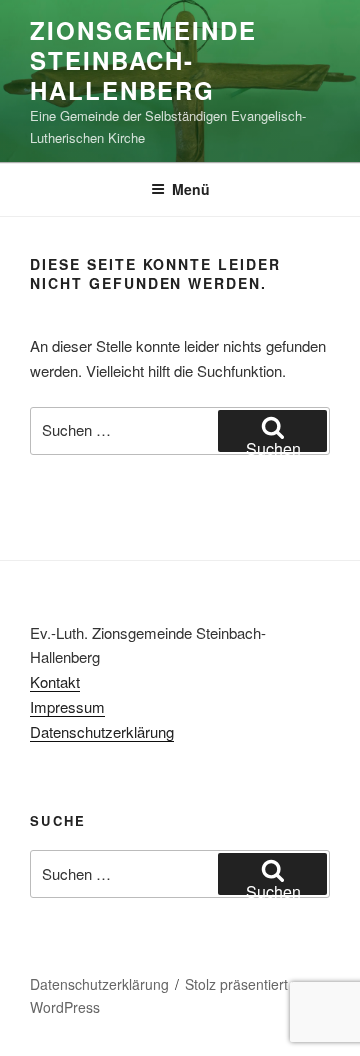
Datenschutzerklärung (102, 731)
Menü (191, 189)
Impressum (67, 706)
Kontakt (55, 681)
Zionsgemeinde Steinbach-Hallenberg (143, 60)
